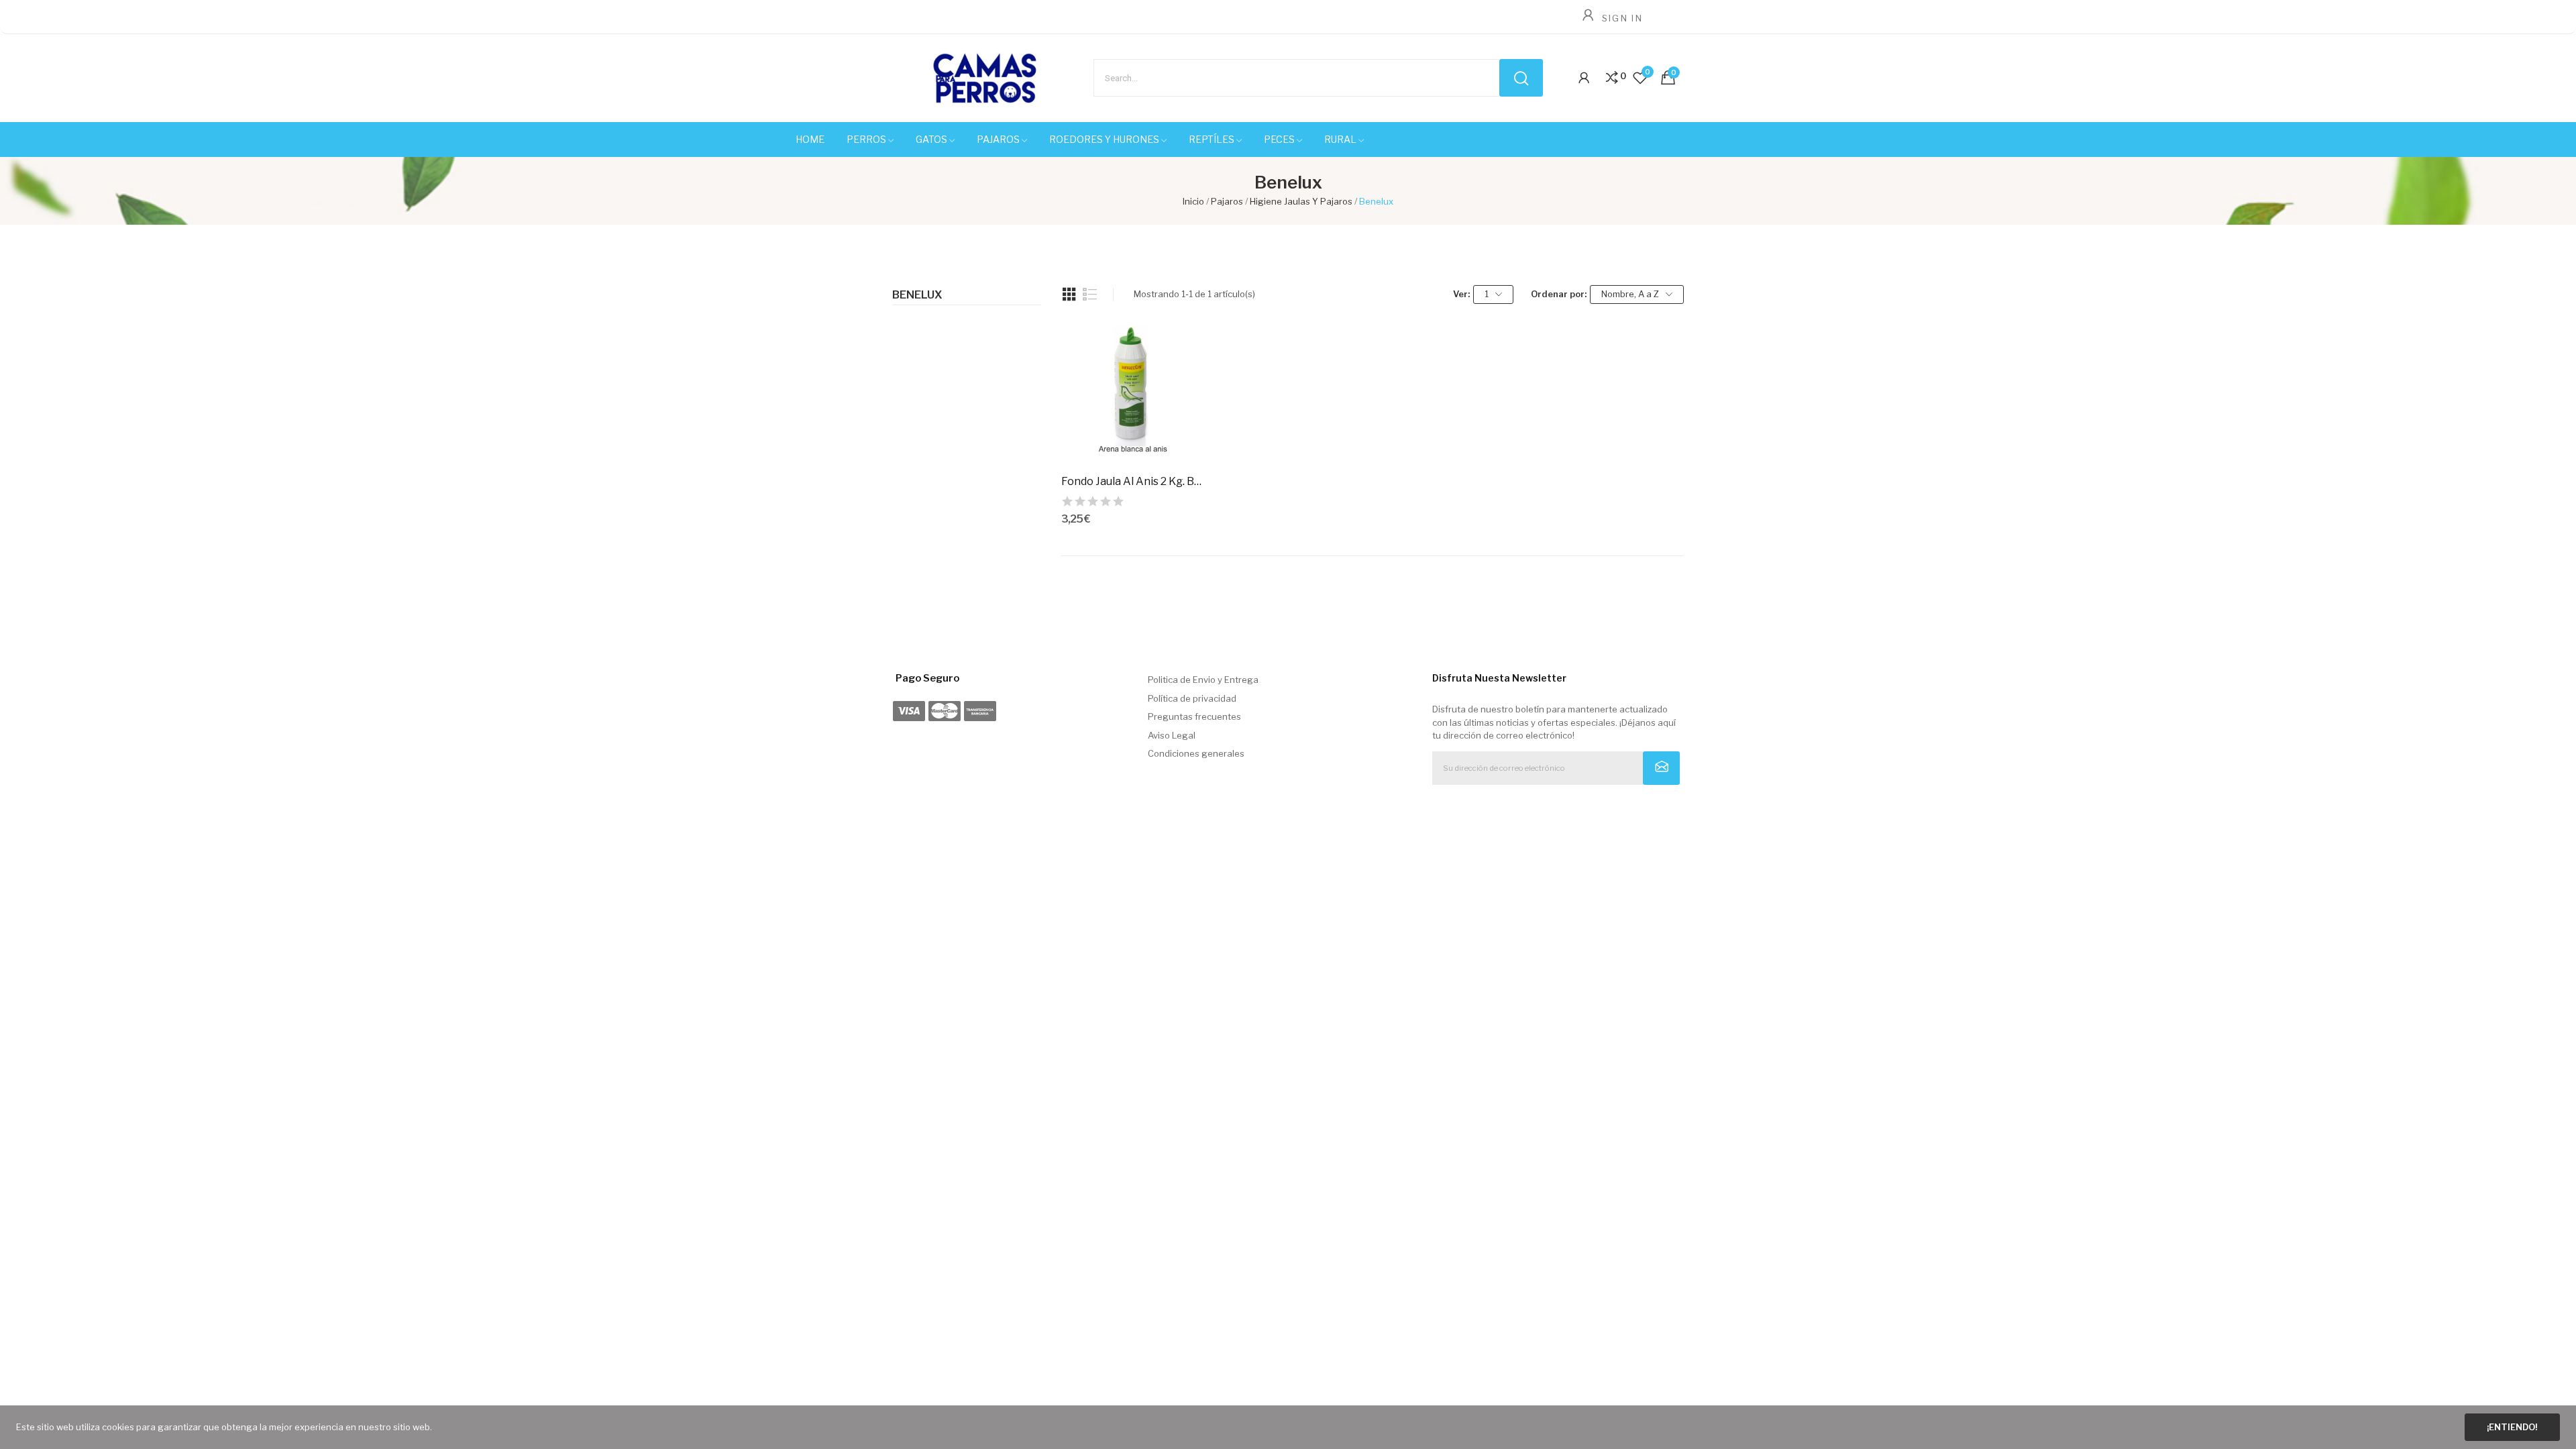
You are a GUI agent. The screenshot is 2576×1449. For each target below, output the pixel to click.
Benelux (917, 295)
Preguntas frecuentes (1194, 716)
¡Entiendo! (2512, 1427)
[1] (1661, 768)
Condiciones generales (1196, 753)
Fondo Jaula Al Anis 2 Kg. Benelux (1134, 481)
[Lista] (1090, 294)
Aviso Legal (1172, 735)
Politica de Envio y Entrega (1203, 680)
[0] (1612, 78)
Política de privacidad (1192, 698)
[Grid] (1069, 294)
